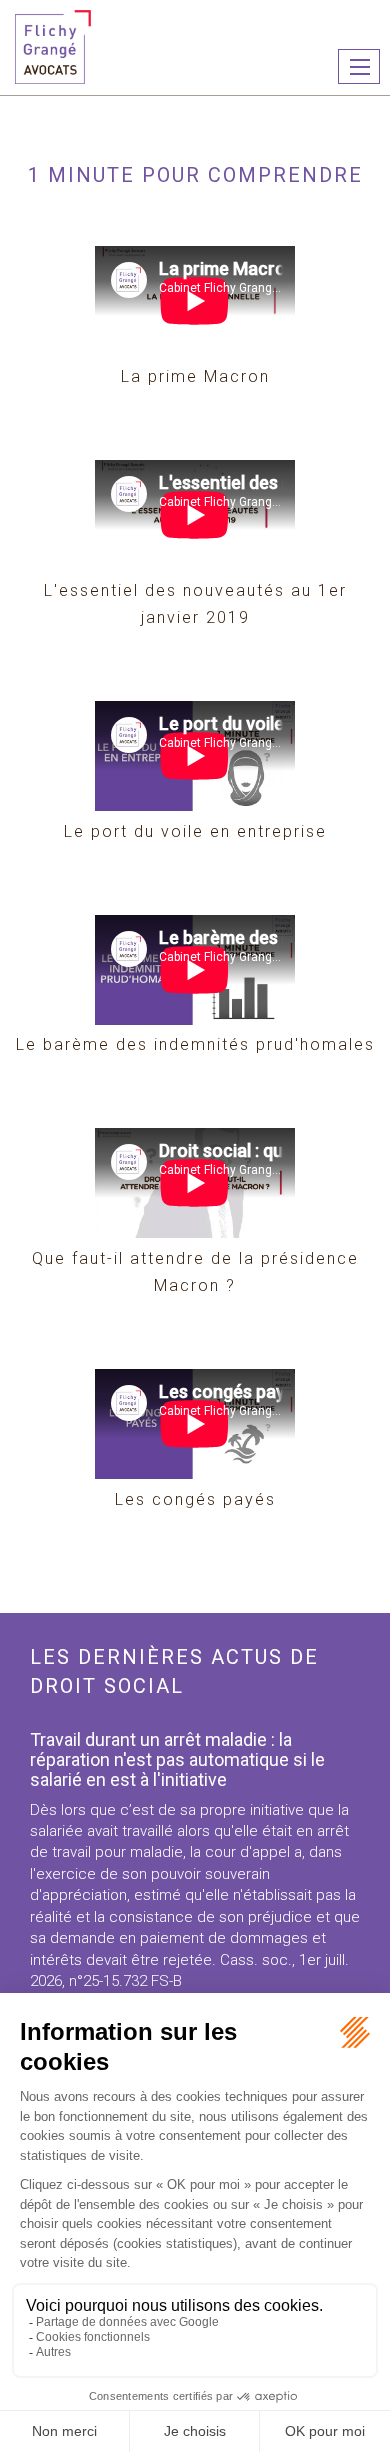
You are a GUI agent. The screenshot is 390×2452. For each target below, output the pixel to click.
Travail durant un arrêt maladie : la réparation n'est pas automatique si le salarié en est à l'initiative (177, 1759)
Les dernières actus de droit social (174, 1671)
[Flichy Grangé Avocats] (53, 45)
